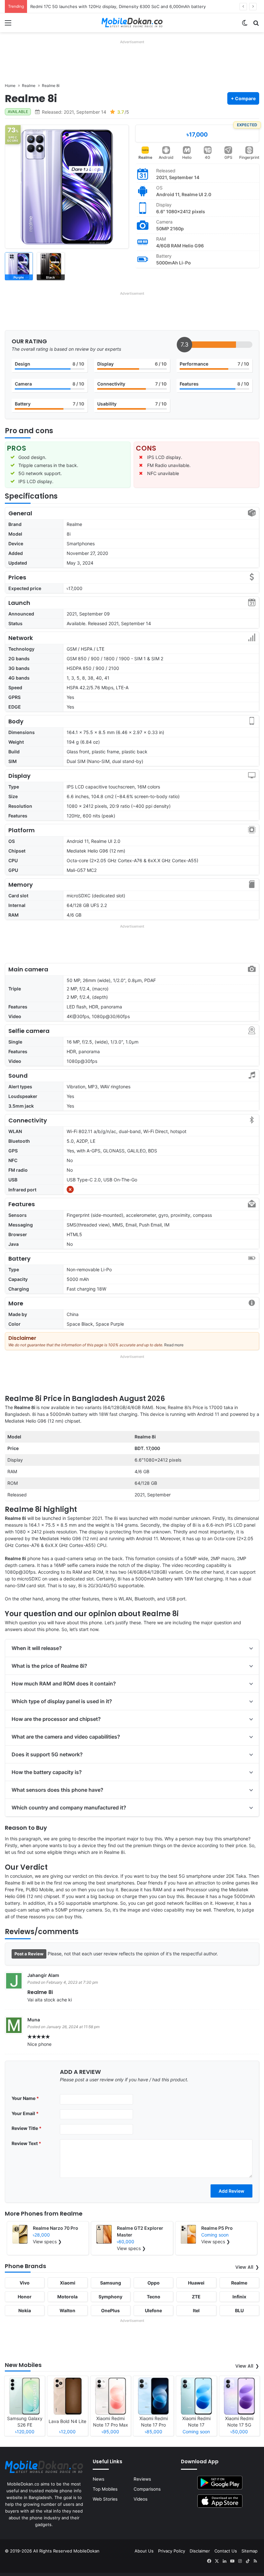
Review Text (26, 2143)
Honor (25, 2297)
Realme (145, 157)
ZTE (196, 2297)
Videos (141, 2499)
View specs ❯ (47, 2242)
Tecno (154, 2297)
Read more (174, 1345)
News (99, 2479)
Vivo (25, 2283)
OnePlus (110, 2310)
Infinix (239, 2297)
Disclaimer (200, 2551)
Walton (67, 2310)
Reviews (142, 2479)
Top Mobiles (105, 2489)
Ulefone (153, 2310)
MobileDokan (86, 2551)
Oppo (154, 2283)
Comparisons (147, 2489)
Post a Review (29, 1954)
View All (244, 2267)
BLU (239, 2310)
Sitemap (250, 2551)
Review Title (27, 2128)
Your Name (25, 2098)
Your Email (25, 2113)
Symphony (110, 2297)
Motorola (67, 2297)
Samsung (111, 2283)
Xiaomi (68, 2283)
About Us (144, 2551)
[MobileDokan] (132, 23)
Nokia (25, 2310)
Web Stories (105, 2499)
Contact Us (226, 2551)
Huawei (196, 2283)
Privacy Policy (172, 2551)
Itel (196, 2310)
